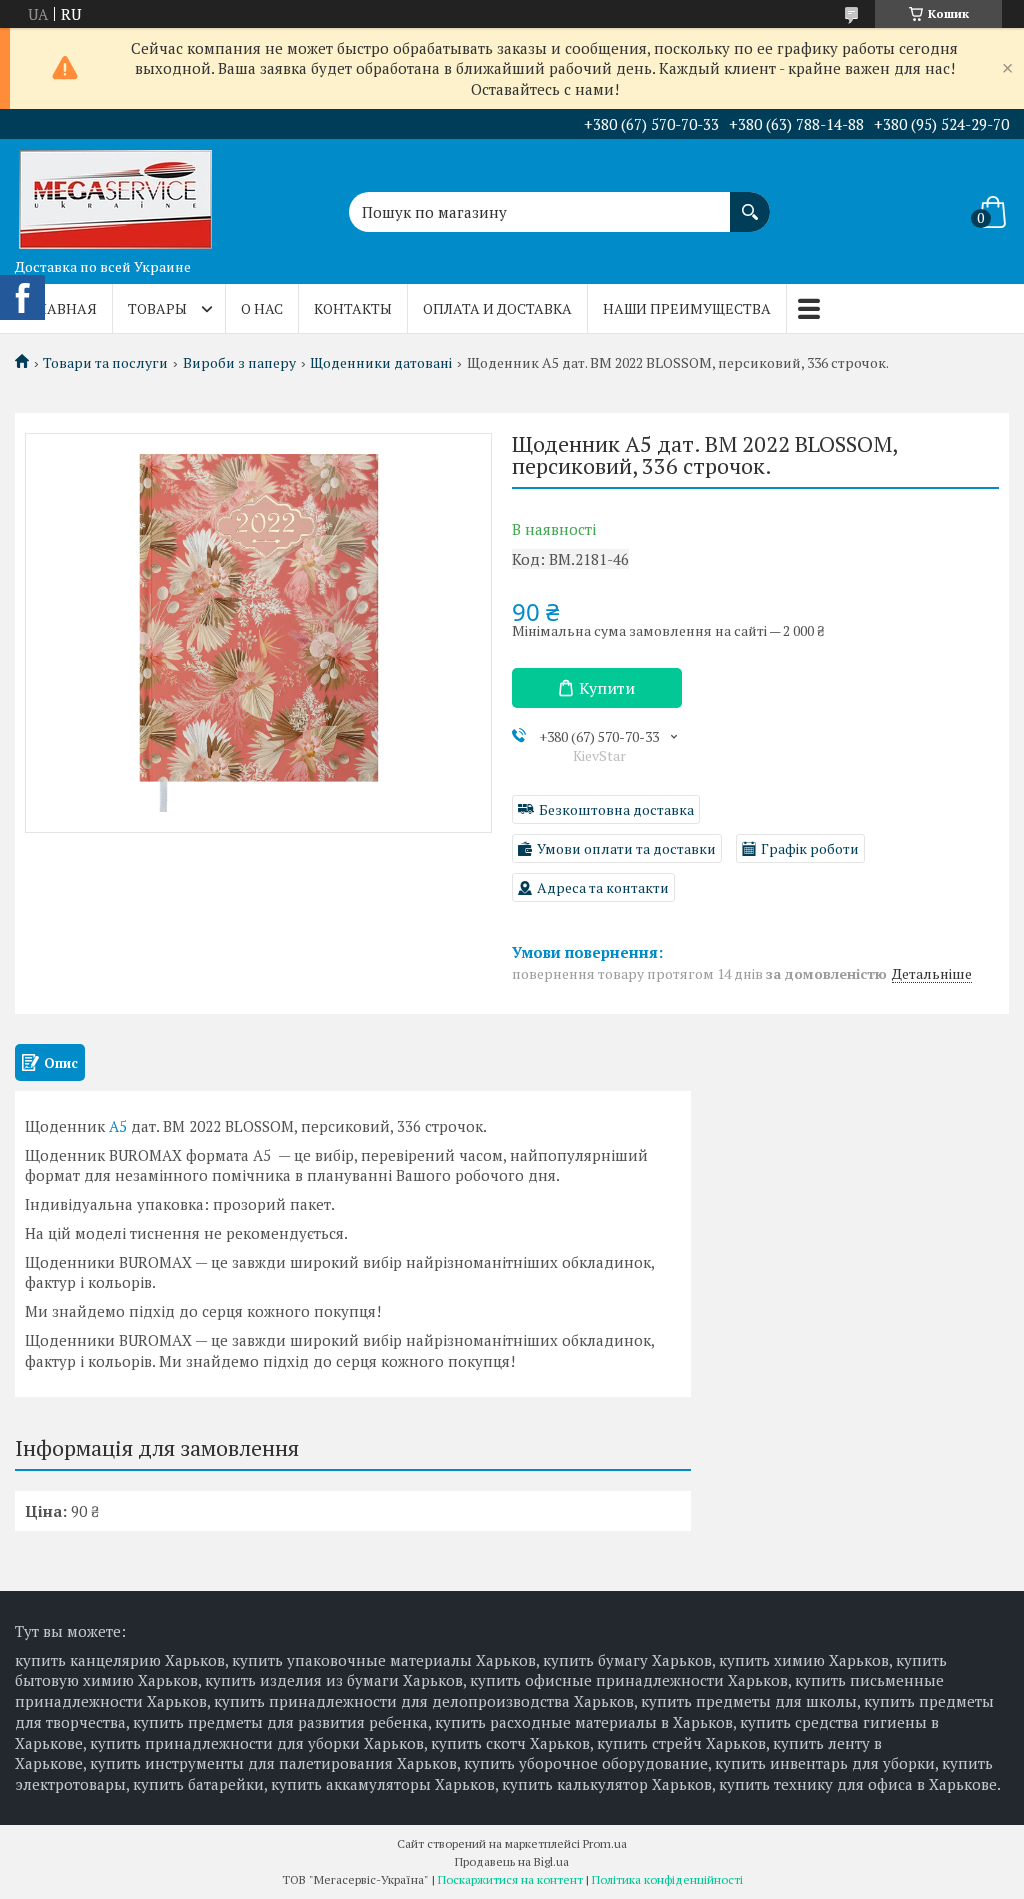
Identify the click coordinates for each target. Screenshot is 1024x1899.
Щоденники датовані (381, 363)
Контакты (353, 308)
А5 (118, 1126)
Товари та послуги (105, 363)
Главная (63, 308)
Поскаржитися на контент (510, 1879)
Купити (607, 688)
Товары (157, 308)
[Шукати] (750, 202)
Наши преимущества (687, 308)
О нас (262, 308)
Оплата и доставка (497, 308)
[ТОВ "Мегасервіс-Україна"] (115, 194)
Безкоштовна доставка (616, 809)
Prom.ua (605, 1843)
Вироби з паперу (239, 363)
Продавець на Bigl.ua (512, 1861)
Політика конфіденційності (667, 1879)
